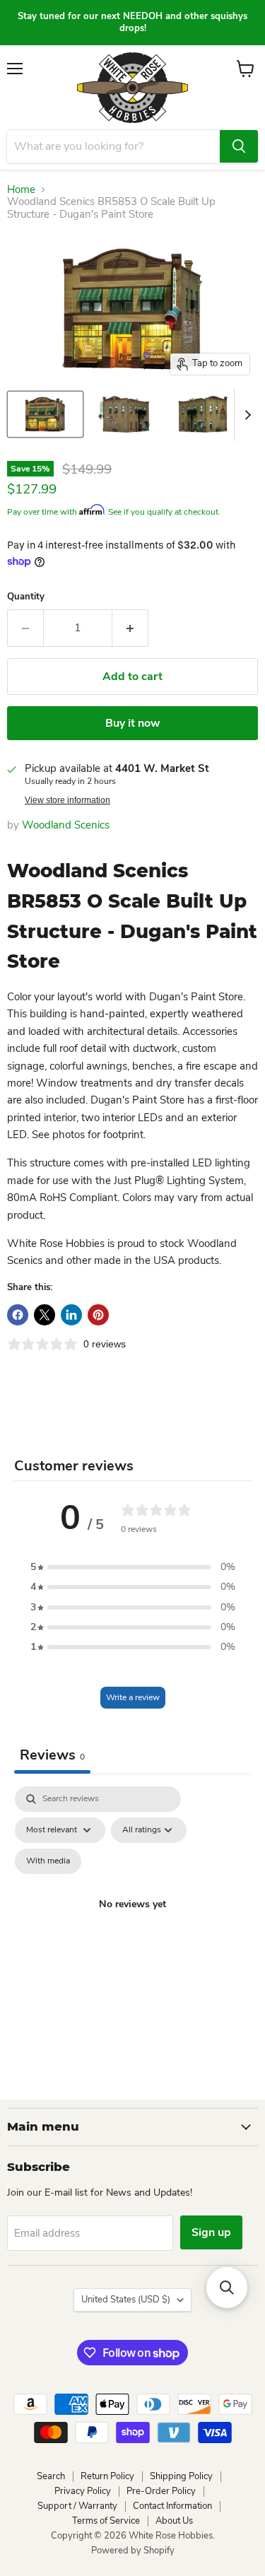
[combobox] (113, 146)
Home (21, 190)
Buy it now (133, 723)
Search (51, 2476)
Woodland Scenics (66, 825)
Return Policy (107, 2476)
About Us (174, 2521)
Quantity (26, 597)
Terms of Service (106, 2521)
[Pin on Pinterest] (98, 1315)
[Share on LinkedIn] (71, 1315)
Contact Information (172, 2506)
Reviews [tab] (52, 1755)
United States (126, 2300)
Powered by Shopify (133, 2551)
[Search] (239, 146)
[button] (133, 1567)
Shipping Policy (181, 2476)
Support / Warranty (77, 2506)
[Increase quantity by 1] (130, 628)
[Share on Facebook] (18, 1315)
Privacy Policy (83, 2491)
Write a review (133, 1697)
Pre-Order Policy (161, 2491)
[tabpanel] (132, 1921)
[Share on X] (45, 1315)
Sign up (211, 2232)
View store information (67, 800)
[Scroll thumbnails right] (245, 415)
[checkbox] (48, 1861)
